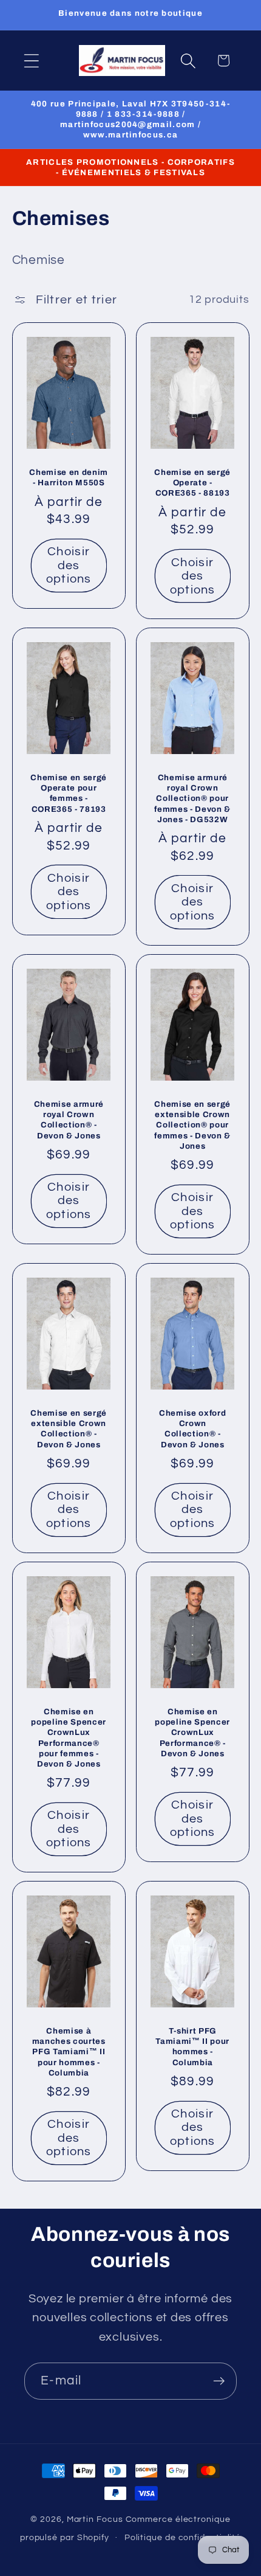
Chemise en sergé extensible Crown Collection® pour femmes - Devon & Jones (192, 1125)
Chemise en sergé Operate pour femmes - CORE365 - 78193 (69, 794)
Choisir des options (68, 565)
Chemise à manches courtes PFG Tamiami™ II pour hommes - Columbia (68, 2052)
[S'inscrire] (219, 2381)
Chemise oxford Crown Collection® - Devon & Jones (192, 1428)
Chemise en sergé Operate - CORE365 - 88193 (192, 483)
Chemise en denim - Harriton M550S (69, 477)
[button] (31, 61)
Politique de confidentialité (183, 2537)
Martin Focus (95, 2519)
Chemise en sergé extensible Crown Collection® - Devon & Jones (69, 1428)
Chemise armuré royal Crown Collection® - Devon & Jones (68, 1120)
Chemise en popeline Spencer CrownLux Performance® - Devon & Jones (192, 1733)
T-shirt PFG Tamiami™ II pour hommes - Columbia (192, 2046)
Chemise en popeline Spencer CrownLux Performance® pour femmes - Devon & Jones (69, 1738)
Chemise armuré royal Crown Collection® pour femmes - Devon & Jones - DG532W (192, 799)
